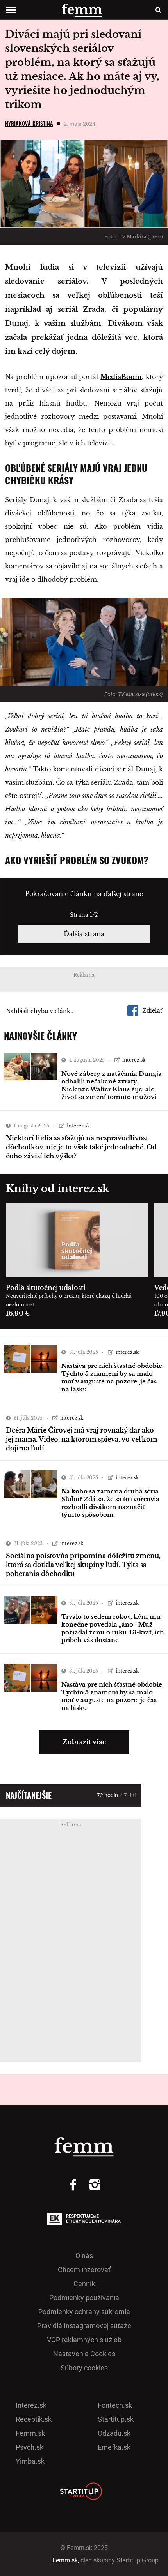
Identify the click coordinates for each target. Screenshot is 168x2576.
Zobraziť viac (84, 1742)
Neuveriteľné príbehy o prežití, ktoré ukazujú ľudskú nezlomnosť (69, 1300)
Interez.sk (31, 2405)
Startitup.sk (116, 2419)
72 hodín (107, 1795)
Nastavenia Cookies (84, 2354)
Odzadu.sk (114, 2433)
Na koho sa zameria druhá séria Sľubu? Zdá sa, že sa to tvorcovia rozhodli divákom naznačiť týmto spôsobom (110, 1503)
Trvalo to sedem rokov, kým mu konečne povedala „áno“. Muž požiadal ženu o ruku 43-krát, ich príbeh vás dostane (113, 1628)
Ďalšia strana (84, 934)
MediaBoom (121, 377)
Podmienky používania (84, 2298)
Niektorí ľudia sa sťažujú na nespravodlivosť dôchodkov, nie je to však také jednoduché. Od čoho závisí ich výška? (81, 1147)
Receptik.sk (34, 2419)
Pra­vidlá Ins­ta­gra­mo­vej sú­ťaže (84, 2326)
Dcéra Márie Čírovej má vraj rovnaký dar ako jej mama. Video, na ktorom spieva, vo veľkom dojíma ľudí (82, 1439)
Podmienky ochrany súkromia (84, 2312)
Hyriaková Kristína (29, 123)
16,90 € (18, 1313)
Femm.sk (30, 2433)
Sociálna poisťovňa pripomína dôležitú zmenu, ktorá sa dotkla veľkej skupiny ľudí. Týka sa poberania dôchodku (83, 1565)
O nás (84, 2256)
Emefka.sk (114, 2447)
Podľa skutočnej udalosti (46, 1288)
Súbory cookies (84, 2368)
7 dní (130, 1795)
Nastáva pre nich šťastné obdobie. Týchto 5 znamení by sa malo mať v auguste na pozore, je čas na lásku (113, 1377)
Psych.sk (29, 2447)
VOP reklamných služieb (84, 2340)
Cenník (84, 2284)
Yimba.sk (30, 2461)
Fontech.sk (115, 2405)
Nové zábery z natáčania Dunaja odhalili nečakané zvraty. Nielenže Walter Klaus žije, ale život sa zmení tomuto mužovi (112, 1085)
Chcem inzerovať (84, 2270)
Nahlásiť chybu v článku (40, 1011)
